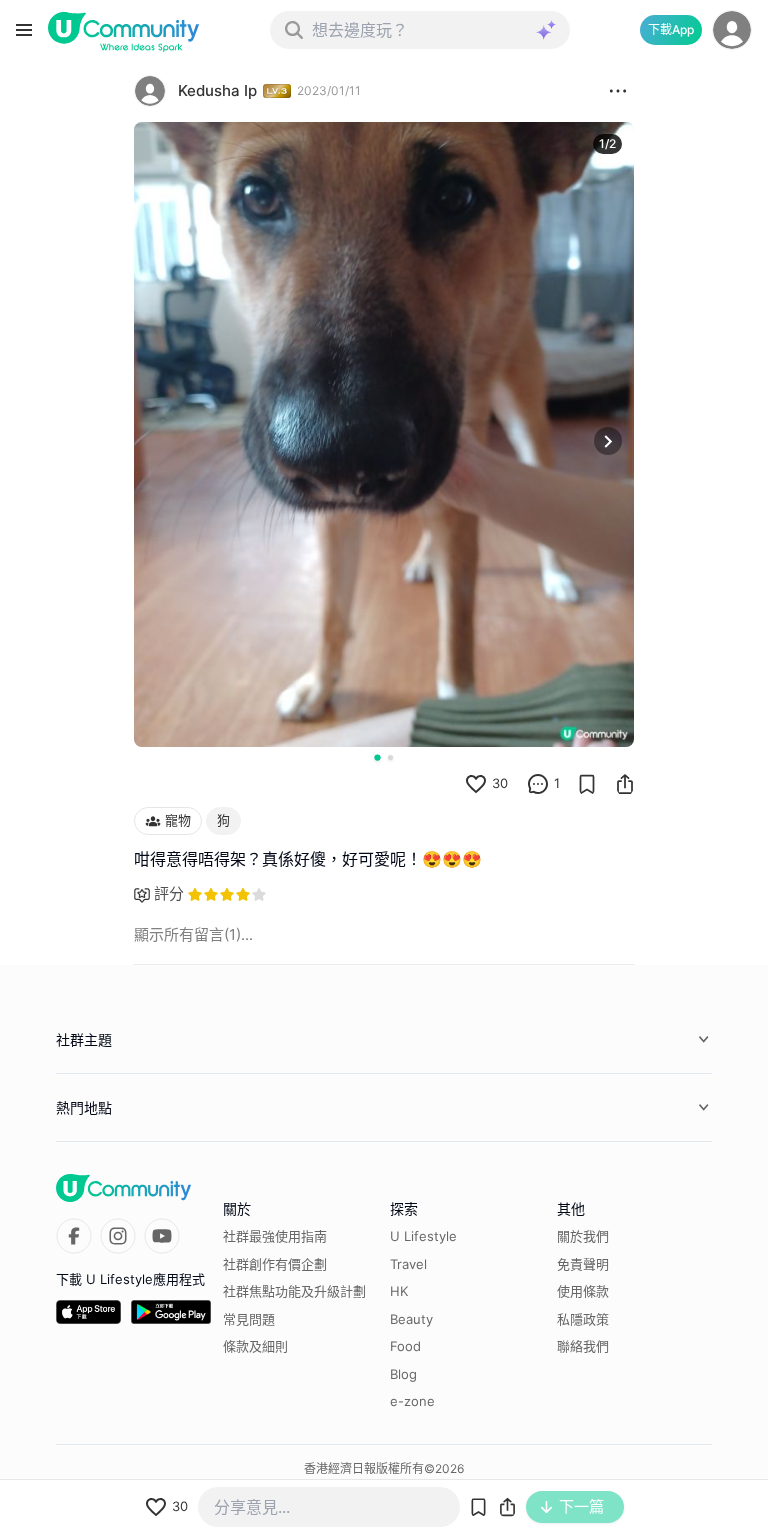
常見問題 (249, 1319)
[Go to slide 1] (377, 757)
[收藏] (587, 784)
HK (399, 1291)
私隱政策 (583, 1319)
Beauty (411, 1319)
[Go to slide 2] (390, 757)
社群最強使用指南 (275, 1236)
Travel (408, 1264)
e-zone (412, 1401)
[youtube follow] (162, 1236)
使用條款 (583, 1291)
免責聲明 (583, 1264)
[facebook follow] (74, 1236)
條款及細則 (255, 1346)
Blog (403, 1374)
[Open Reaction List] (618, 91)
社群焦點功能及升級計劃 (294, 1291)
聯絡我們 (583, 1346)
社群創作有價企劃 (275, 1264)
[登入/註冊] (732, 30)
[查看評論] (538, 784)
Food (405, 1346)
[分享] (625, 784)
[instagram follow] (118, 1236)
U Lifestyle (423, 1236)
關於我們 (583, 1236)
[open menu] (24, 30)
